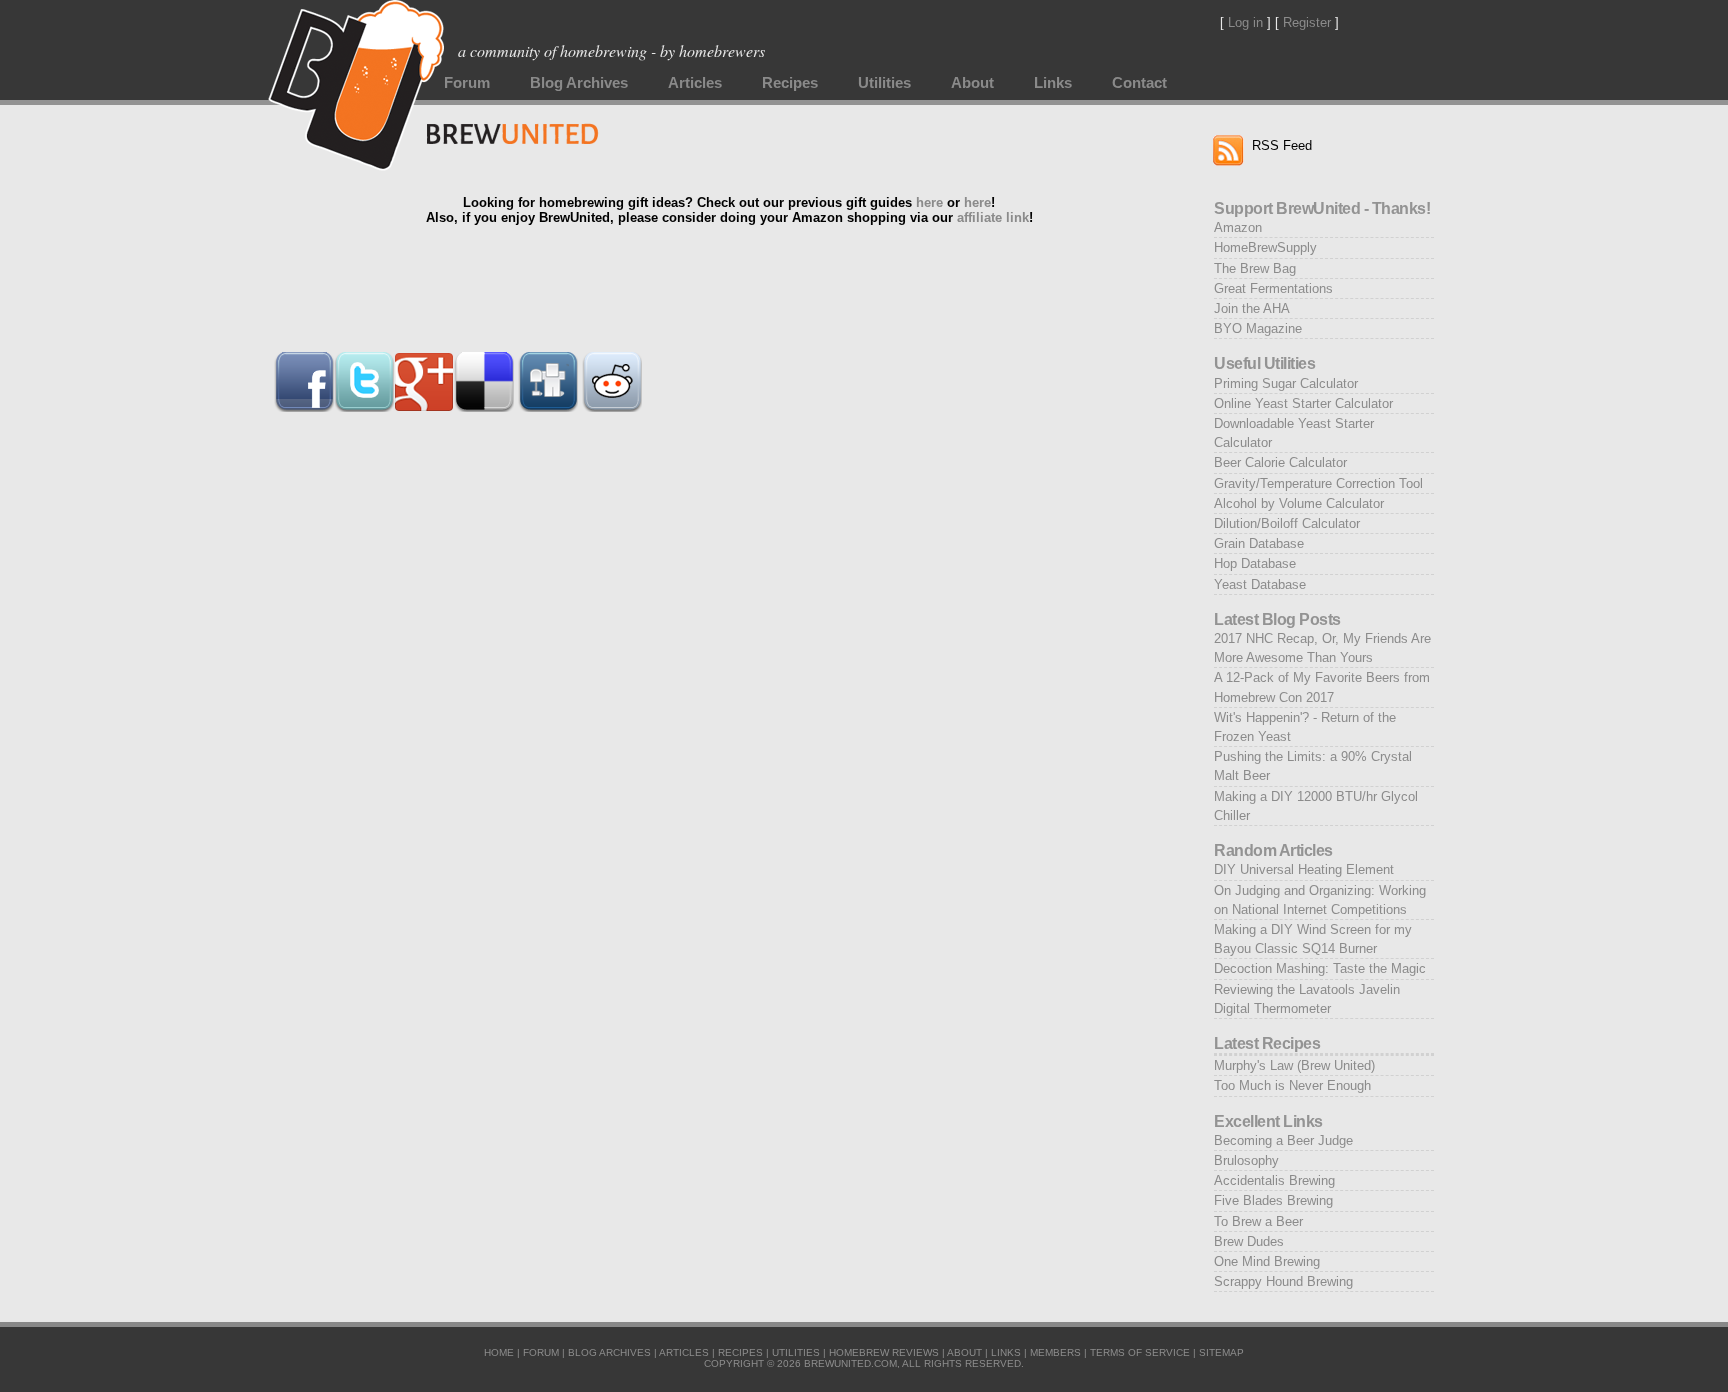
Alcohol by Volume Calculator (1299, 503)
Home (499, 1352)
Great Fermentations (1273, 288)
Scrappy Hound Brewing (1283, 1281)
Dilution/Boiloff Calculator (1287, 523)
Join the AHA (1252, 308)
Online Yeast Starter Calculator (1303, 403)
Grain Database (1259, 543)
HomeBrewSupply (1265, 247)
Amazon (1238, 227)
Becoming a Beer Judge (1283, 1140)
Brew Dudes (1249, 1241)
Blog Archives (579, 83)
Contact (1139, 83)
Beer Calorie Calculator (1280, 462)
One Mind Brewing (1267, 1261)
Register (1307, 22)
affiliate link (993, 217)
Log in (1245, 22)
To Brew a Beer (1258, 1221)
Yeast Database (1260, 584)
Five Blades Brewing (1273, 1200)
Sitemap (1221, 1352)
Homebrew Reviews (884, 1352)
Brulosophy (1246, 1160)
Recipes (790, 83)
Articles (695, 83)
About (972, 83)
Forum (467, 83)
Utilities (884, 83)
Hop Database (1255, 563)
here (929, 202)
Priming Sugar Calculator (1286, 383)
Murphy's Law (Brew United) (1294, 1065)
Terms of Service (1140, 1352)
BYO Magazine (1258, 328)
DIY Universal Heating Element (1304, 869)
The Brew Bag (1255, 268)
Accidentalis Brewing (1274, 1180)
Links (1053, 83)
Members (1055, 1352)
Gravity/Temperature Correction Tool (1318, 483)
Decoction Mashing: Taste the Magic (1320, 968)
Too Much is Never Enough (1292, 1085)
